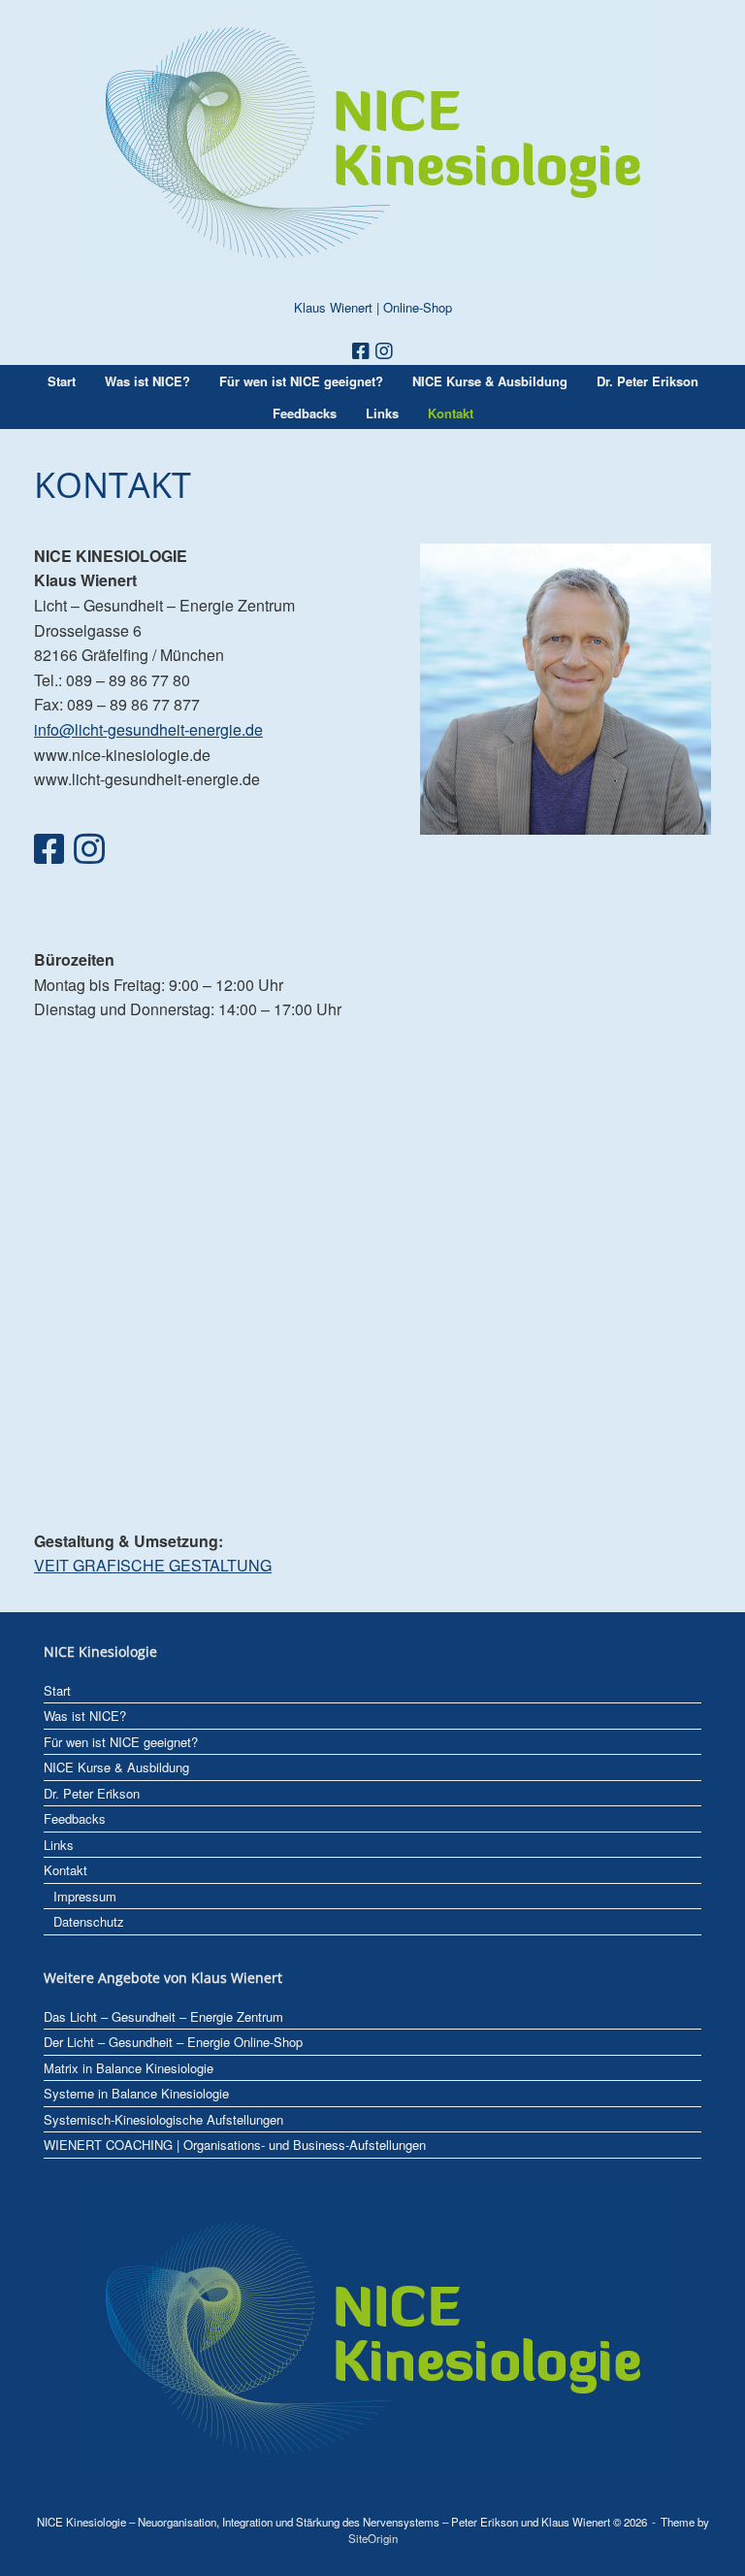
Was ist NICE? (147, 381)
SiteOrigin (373, 2538)
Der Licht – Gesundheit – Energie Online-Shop (173, 2042)
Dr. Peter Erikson (648, 381)
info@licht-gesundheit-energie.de (148, 729)
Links (382, 413)
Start (62, 381)
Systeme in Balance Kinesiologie (136, 2093)
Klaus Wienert (333, 307)
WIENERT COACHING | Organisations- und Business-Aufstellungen (235, 2145)
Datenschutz (89, 1921)
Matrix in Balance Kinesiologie (129, 2068)
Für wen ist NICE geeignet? (301, 381)
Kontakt (451, 413)
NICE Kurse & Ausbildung (490, 381)
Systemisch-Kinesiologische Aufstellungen (163, 2119)
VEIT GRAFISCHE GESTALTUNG (153, 1565)
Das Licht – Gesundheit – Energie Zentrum (163, 2016)
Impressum (85, 1896)
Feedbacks (305, 413)
